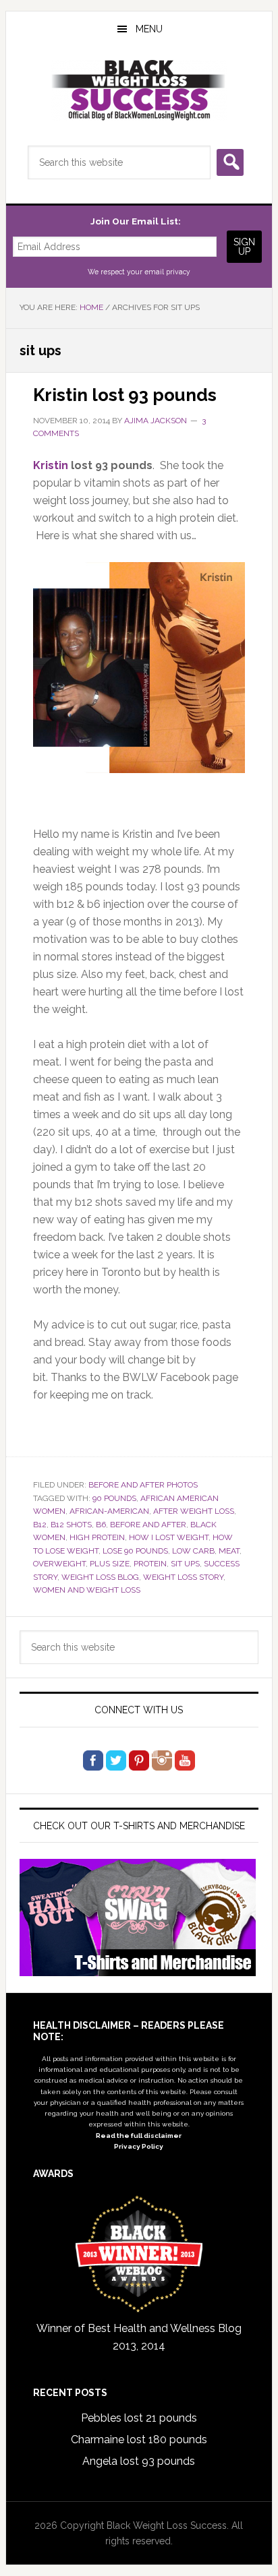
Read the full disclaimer (139, 2136)
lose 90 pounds (135, 1551)
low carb (193, 1551)
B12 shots (71, 1525)
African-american (109, 1511)
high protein (97, 1537)
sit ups (185, 1564)
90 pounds (114, 1498)
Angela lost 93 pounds (139, 2461)
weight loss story (183, 1577)
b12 (40, 1525)
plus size (110, 1564)
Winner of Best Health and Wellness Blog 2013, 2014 (139, 2337)
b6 (101, 1525)
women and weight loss (87, 1590)
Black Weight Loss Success (139, 90)
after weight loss (194, 1511)
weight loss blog (100, 1577)
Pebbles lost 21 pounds (139, 2418)
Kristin (51, 465)
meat (229, 1551)
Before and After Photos (143, 1485)
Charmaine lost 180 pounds (139, 2440)
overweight (59, 1564)
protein (150, 1564)
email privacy (167, 272)
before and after (148, 1525)
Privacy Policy (139, 2146)
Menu (149, 29)
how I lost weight (169, 1537)
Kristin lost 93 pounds (125, 395)
